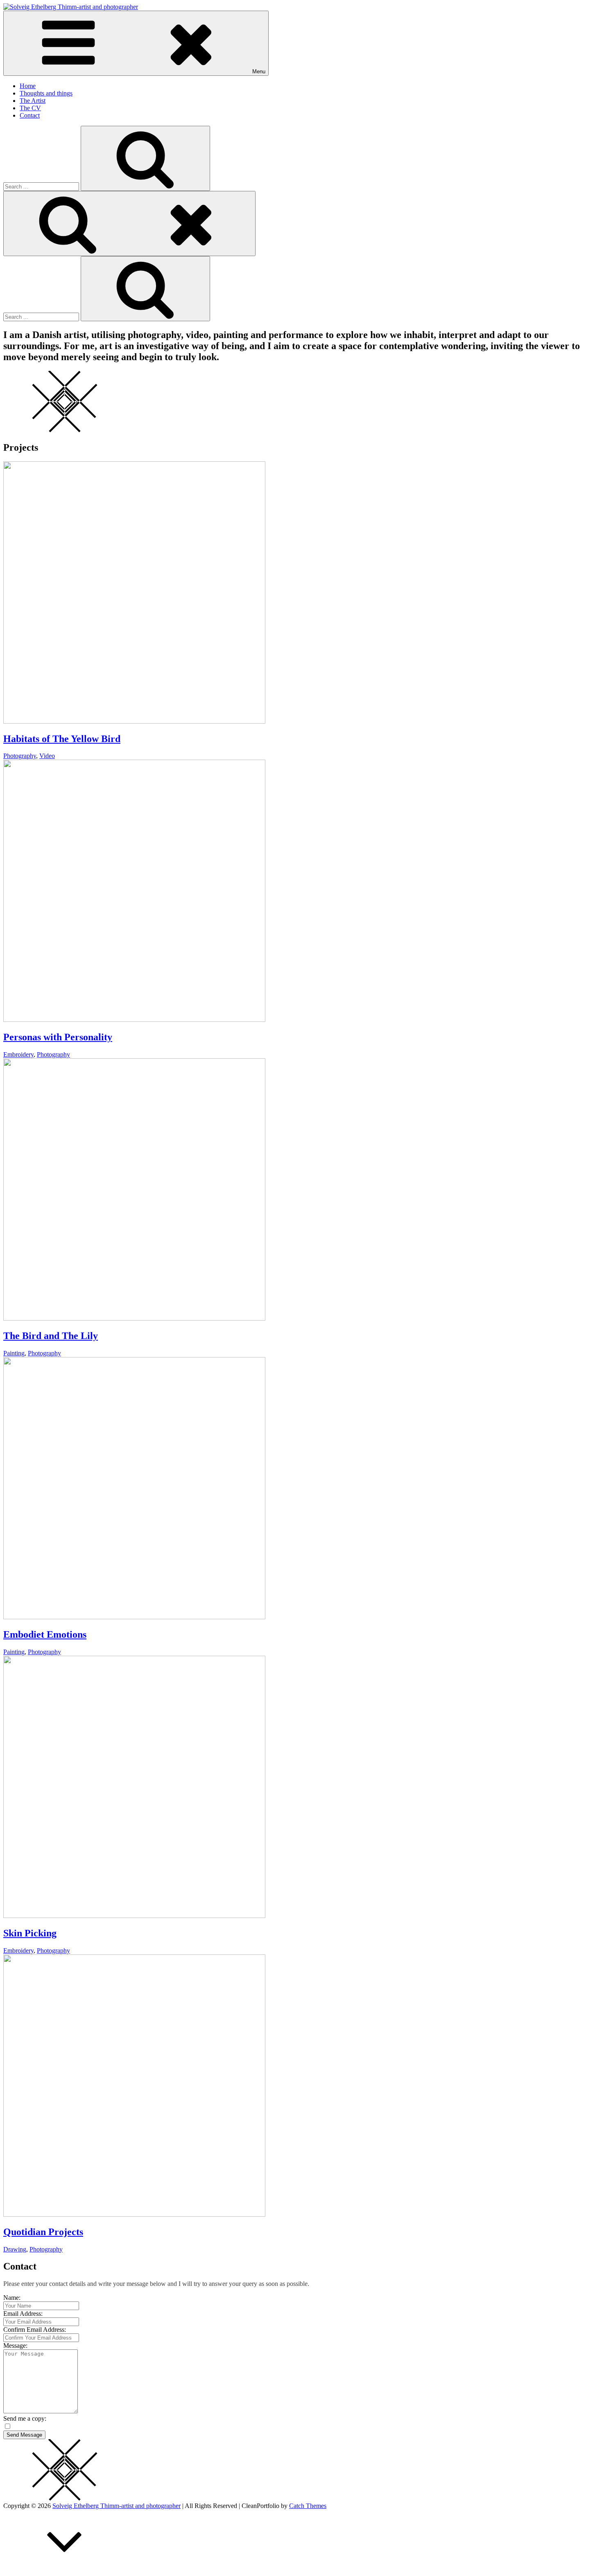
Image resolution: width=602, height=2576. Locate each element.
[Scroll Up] (65, 2569)
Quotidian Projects (43, 2232)
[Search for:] (42, 186)
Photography (20, 756)
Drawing (15, 2249)
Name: (12, 2298)
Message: (15, 2346)
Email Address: (23, 2314)
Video (47, 756)
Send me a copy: (25, 2418)
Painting (14, 1353)
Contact (30, 115)
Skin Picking (30, 1933)
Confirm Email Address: (35, 2330)
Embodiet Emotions (45, 1634)
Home (28, 86)
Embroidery (18, 1054)
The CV (30, 108)
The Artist (33, 101)
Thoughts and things (46, 93)
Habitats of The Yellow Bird (62, 739)
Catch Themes (308, 2506)
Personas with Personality (58, 1037)
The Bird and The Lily (51, 1336)
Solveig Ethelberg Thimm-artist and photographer (117, 2506)
